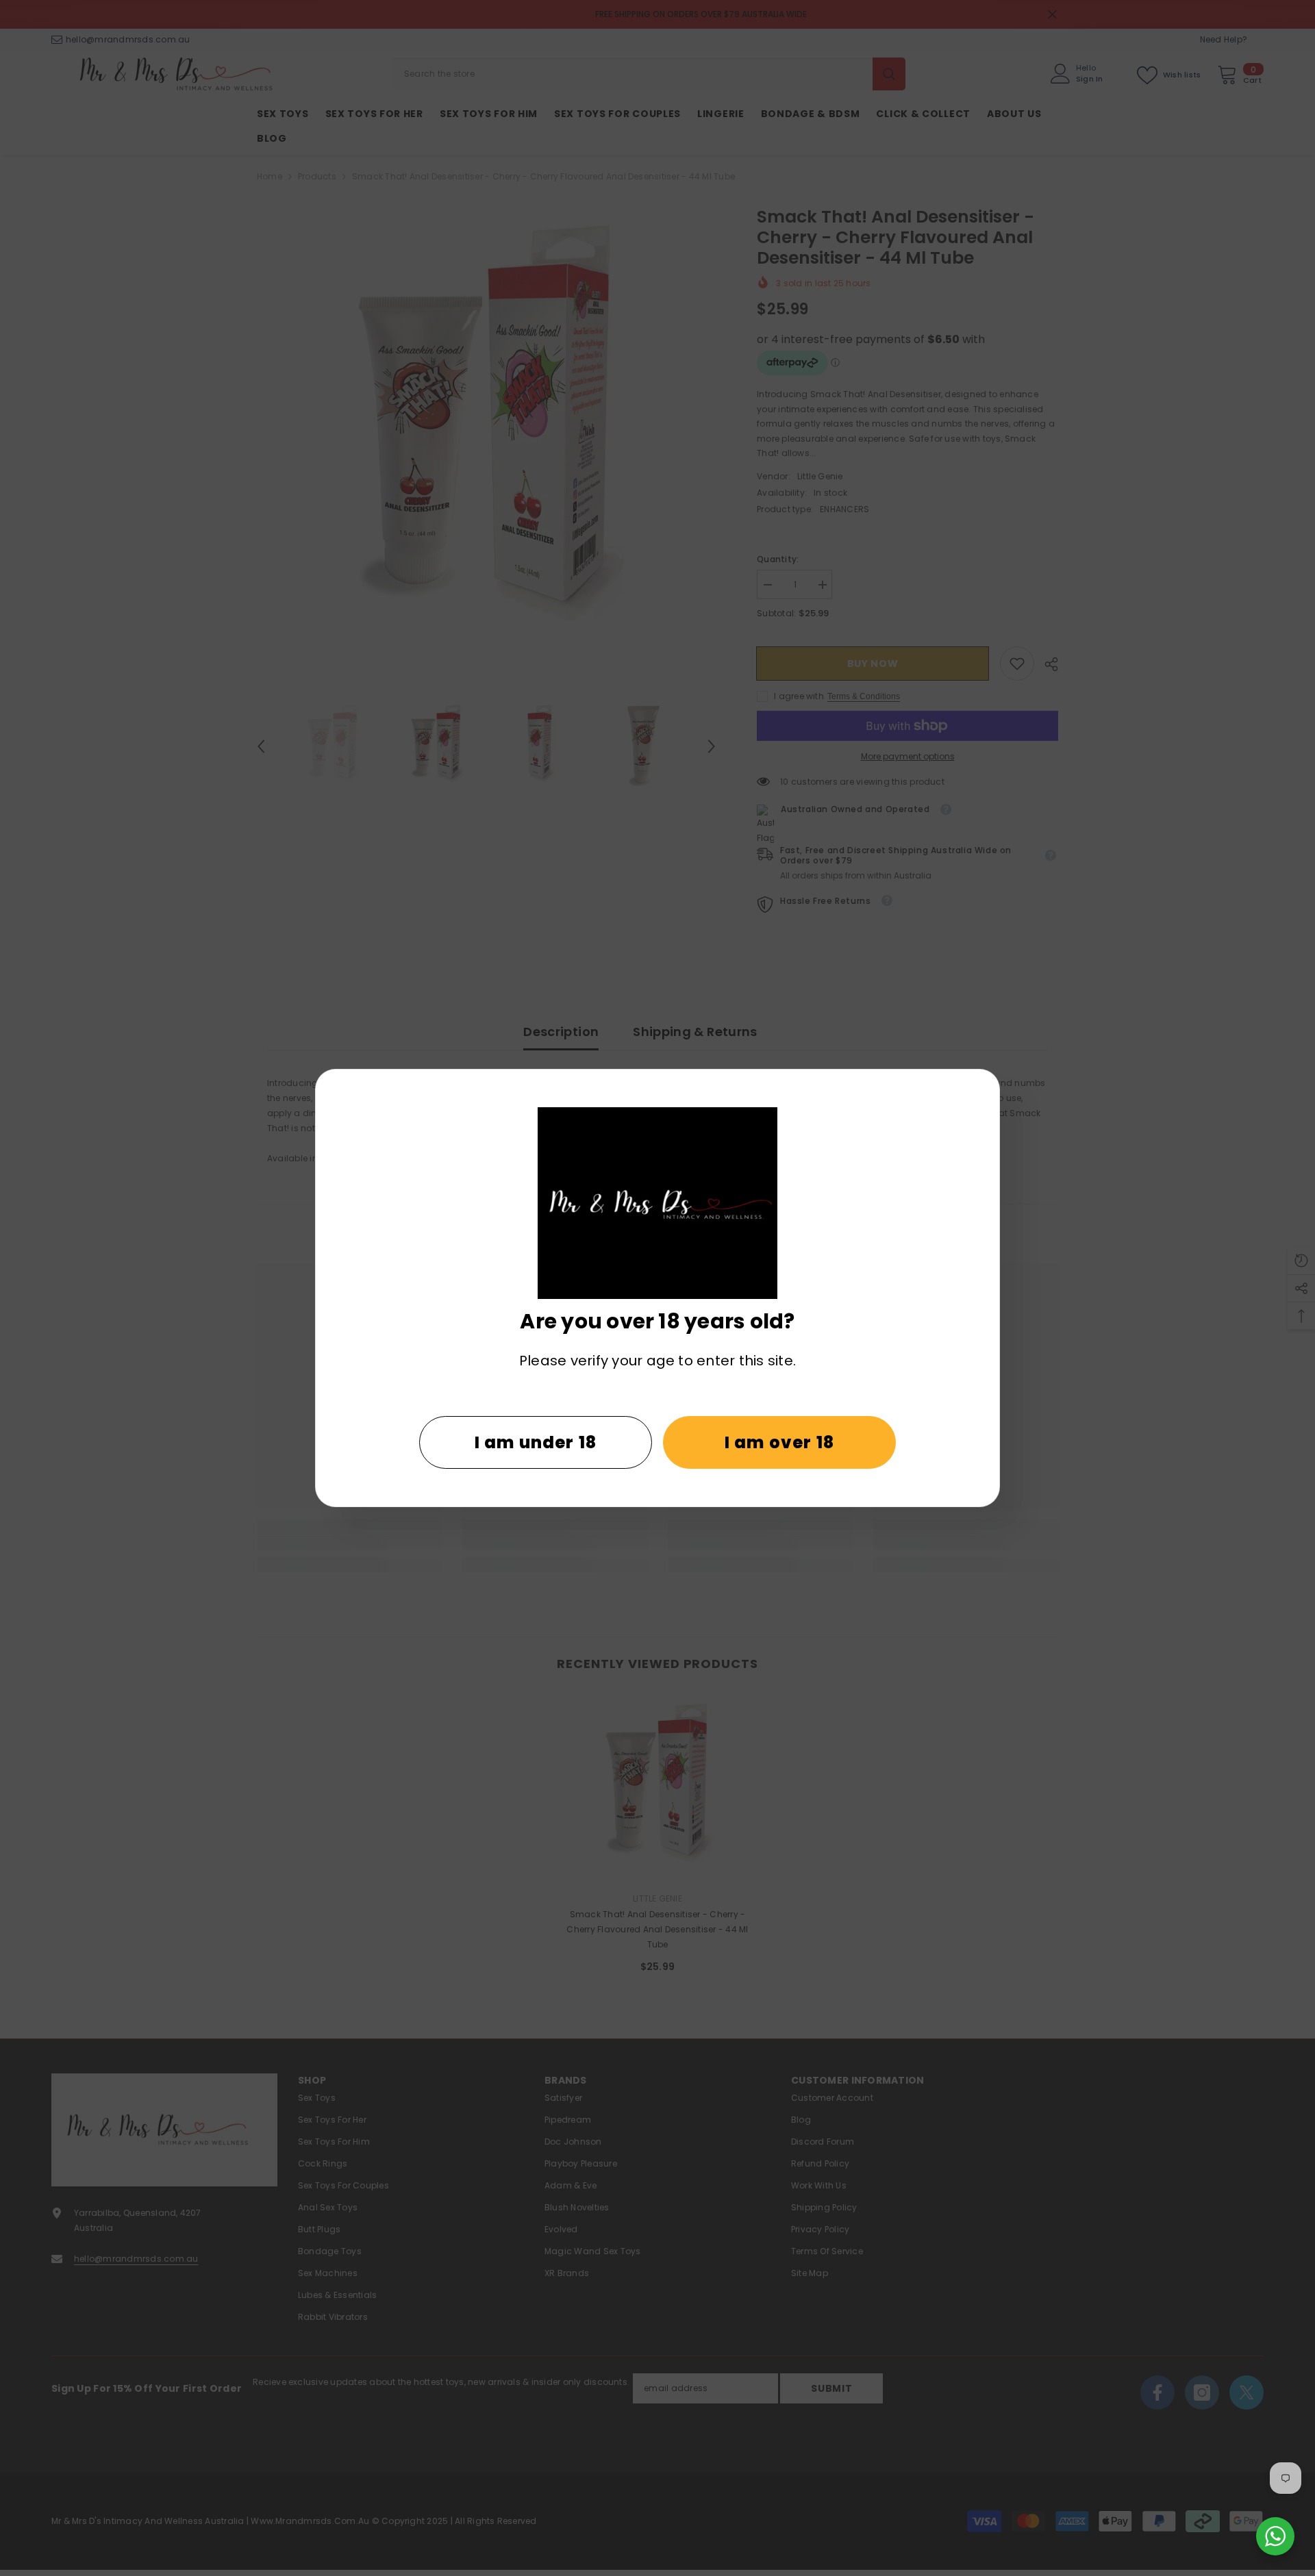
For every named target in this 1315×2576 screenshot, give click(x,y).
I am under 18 (536, 1442)
